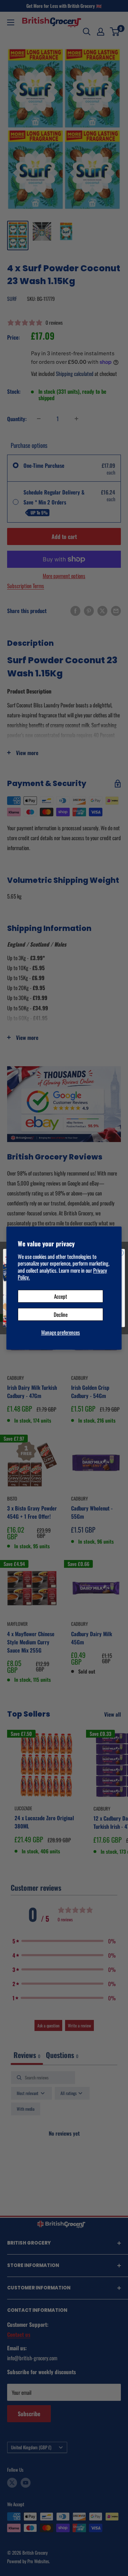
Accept (61, 1296)
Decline (61, 1314)
